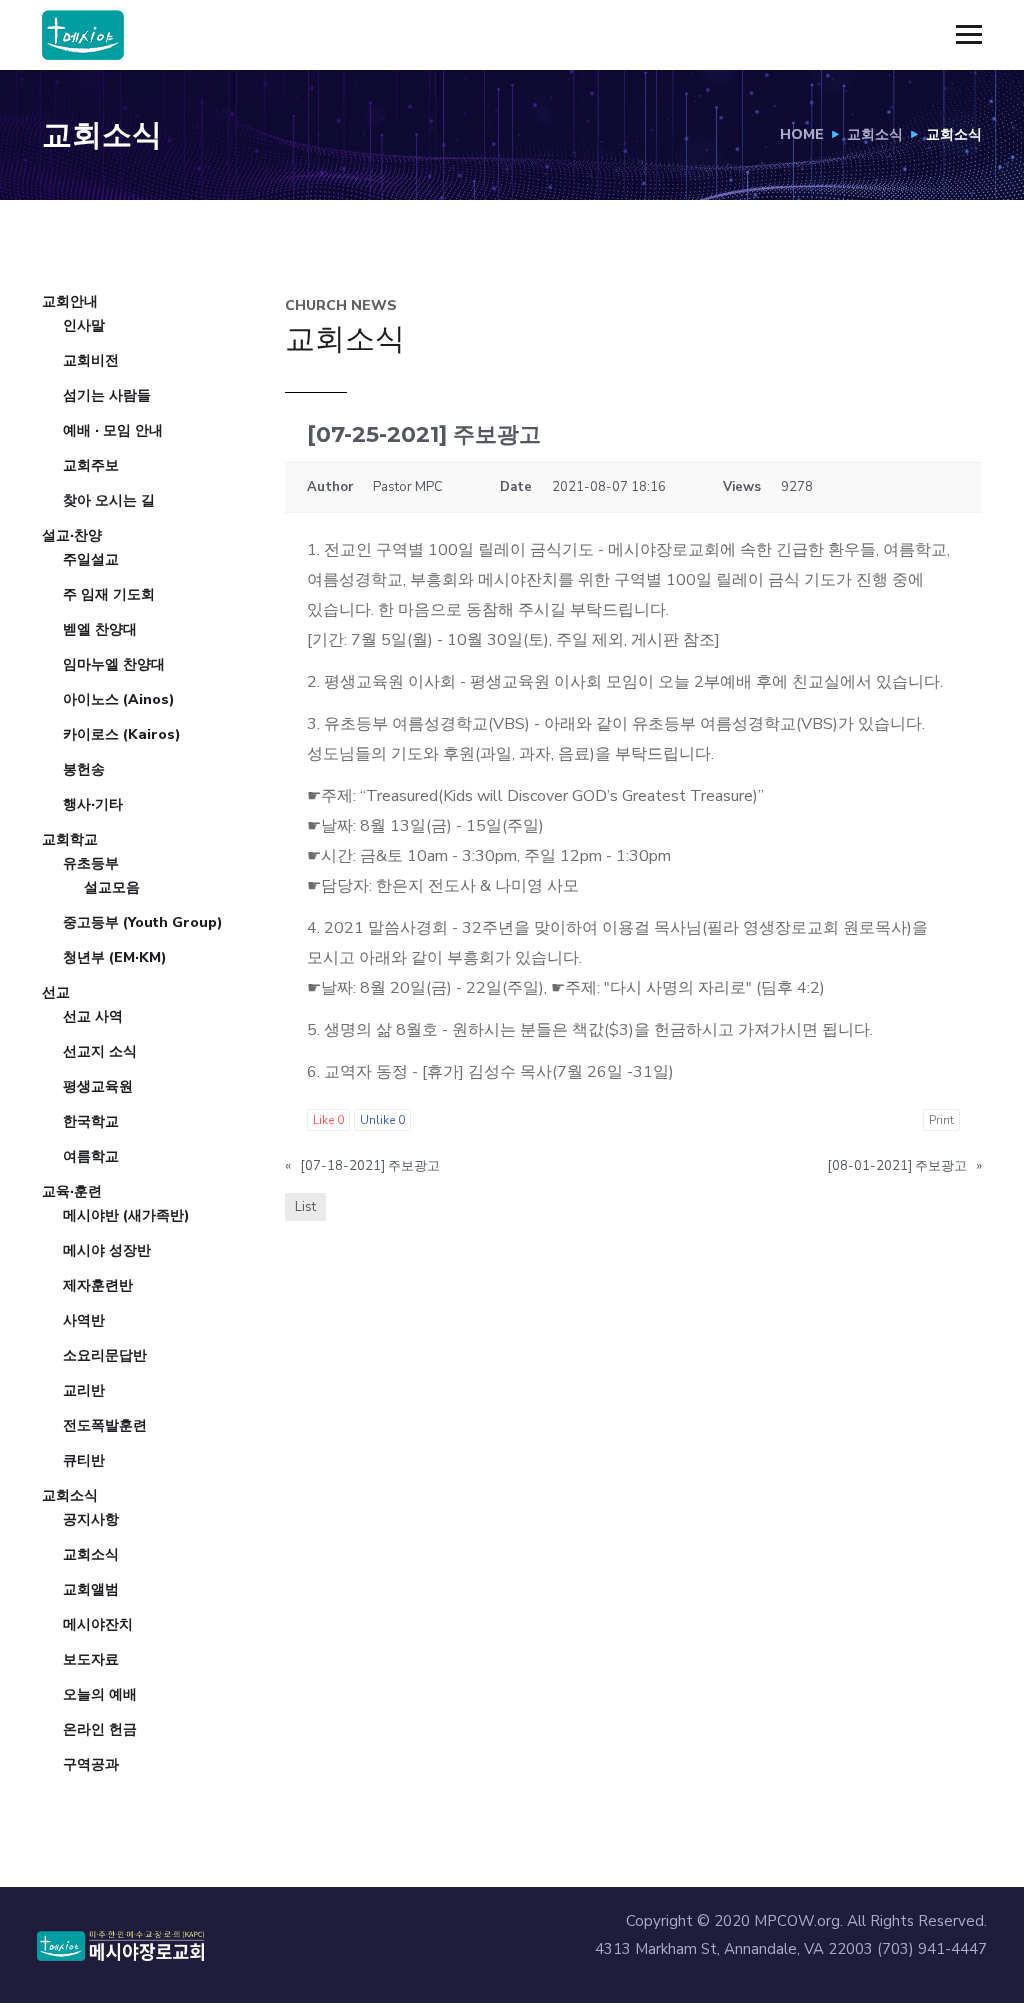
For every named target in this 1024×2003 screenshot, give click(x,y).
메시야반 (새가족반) (126, 1215)
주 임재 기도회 (109, 594)
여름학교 (91, 1156)
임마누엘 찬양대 (114, 664)
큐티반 (84, 1460)
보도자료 (91, 1659)
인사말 (84, 325)
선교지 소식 (100, 1051)
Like (328, 1120)
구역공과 (91, 1764)
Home (802, 134)
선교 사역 (93, 1016)
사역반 (84, 1320)
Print (941, 1120)
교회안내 (70, 301)
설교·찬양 (72, 535)
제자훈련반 (98, 1285)
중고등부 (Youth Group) (143, 922)
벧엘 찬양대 (100, 629)
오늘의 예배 (100, 1694)
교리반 (84, 1390)
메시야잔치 (98, 1624)
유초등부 (91, 863)
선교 (56, 992)
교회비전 (91, 360)
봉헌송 (84, 769)
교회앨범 (91, 1589)
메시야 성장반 (107, 1250)
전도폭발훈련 (105, 1425)
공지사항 (91, 1519)
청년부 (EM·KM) (115, 957)
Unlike (382, 1120)
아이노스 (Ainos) (119, 699)
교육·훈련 (72, 1191)
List (305, 1207)
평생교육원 (98, 1086)
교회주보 (91, 465)
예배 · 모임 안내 (113, 430)
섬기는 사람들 (107, 395)
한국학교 (91, 1121)
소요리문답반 (105, 1355)
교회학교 (70, 839)
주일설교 (91, 559)
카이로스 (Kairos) (122, 734)
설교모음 (112, 887)
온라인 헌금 (100, 1729)
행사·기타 (93, 804)
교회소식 (875, 134)
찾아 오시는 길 (109, 500)
